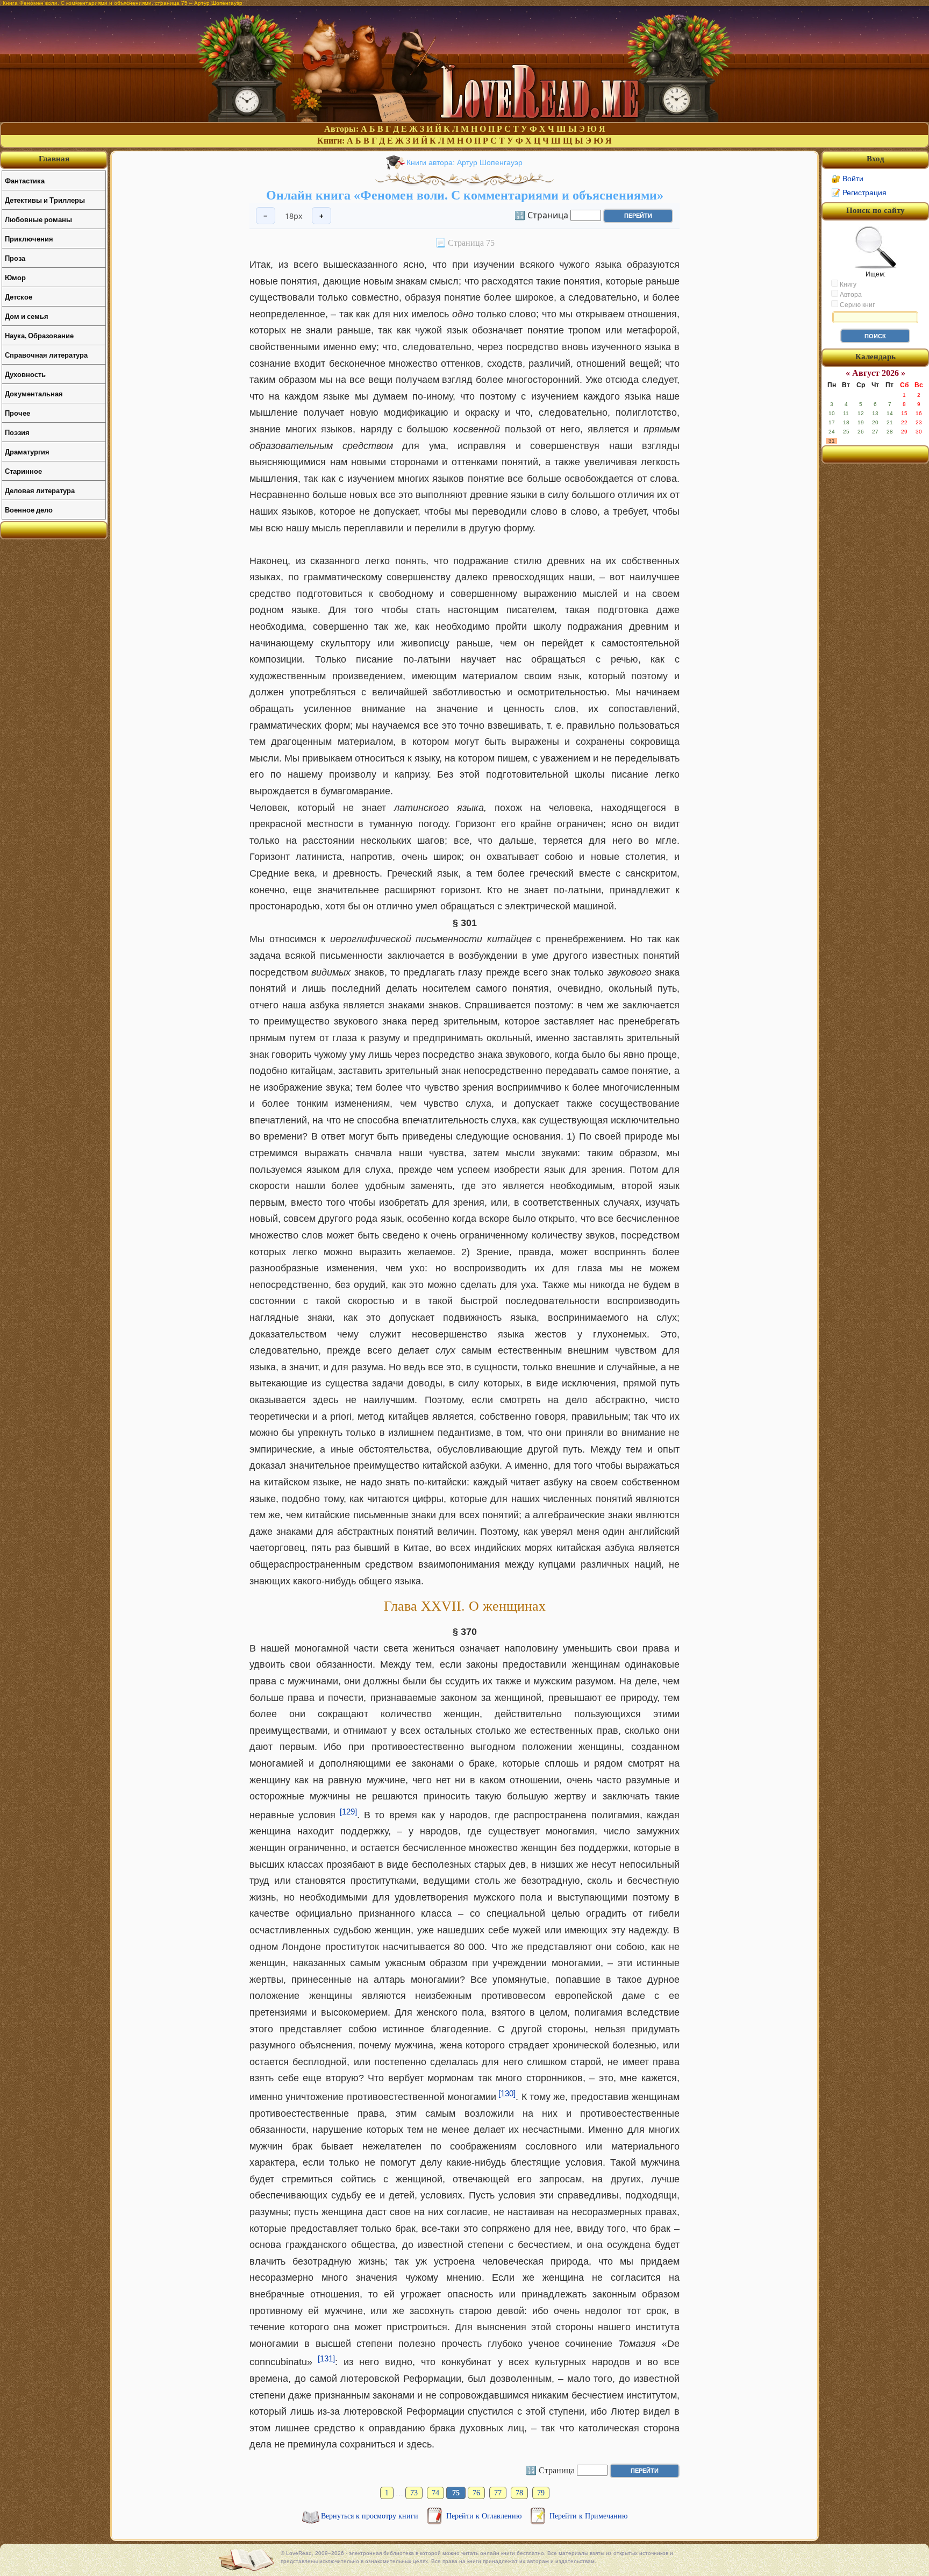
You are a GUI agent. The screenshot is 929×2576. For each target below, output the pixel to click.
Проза (15, 258)
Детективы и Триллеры (45, 200)
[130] (507, 2093)
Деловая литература (40, 490)
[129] (348, 1812)
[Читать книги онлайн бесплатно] (464, 119)
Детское (19, 297)
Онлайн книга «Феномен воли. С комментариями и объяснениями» (465, 195)
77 (498, 2493)
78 (519, 2493)
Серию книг (856, 305)
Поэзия (17, 432)
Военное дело (29, 510)
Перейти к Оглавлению (485, 2516)
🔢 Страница (541, 215)
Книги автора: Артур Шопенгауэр (464, 162)
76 (476, 2493)
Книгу (847, 284)
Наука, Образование (39, 335)
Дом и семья (27, 316)
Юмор (15, 277)
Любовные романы (38, 219)
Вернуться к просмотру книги (371, 2516)
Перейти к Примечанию (588, 2516)
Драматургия (27, 451)
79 (541, 2493)
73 (414, 2493)
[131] (326, 2358)
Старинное (23, 471)
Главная (54, 159)
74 (435, 2493)
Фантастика (25, 180)
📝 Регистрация (859, 193)
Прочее (17, 413)
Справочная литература (46, 355)
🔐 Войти (847, 179)
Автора (850, 295)
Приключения (29, 239)
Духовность (25, 374)
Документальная (34, 393)
